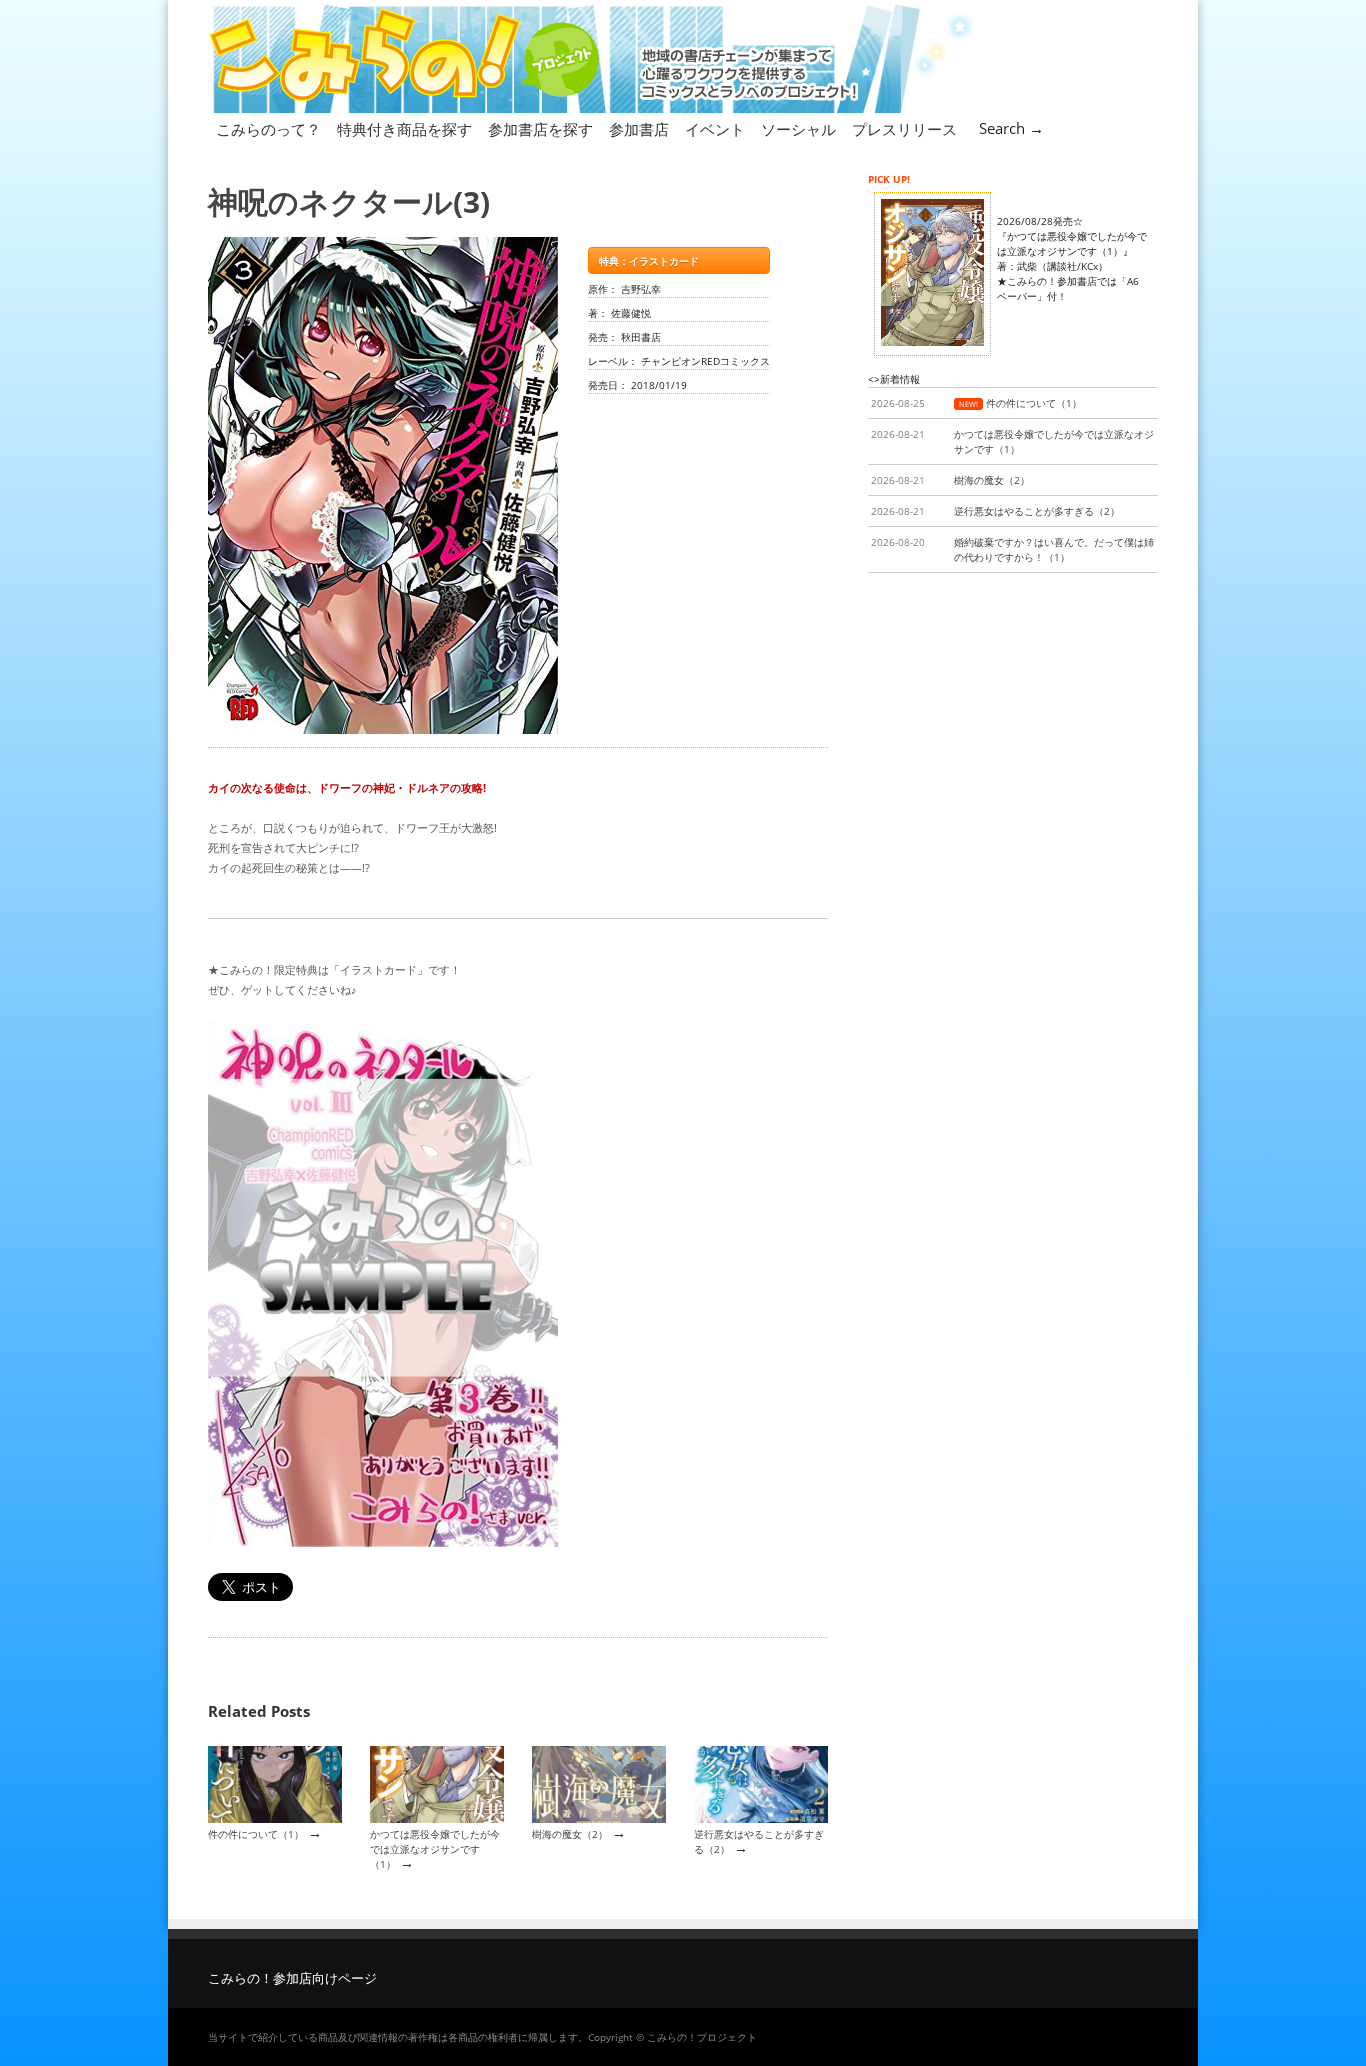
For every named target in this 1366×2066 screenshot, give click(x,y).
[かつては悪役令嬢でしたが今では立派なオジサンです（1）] (437, 1819)
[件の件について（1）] (275, 1819)
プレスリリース (904, 129)
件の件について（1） (256, 1834)
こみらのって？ (268, 129)
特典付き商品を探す (404, 129)
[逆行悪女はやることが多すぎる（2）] (761, 1819)
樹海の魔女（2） (570, 1834)
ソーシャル (798, 129)
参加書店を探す (540, 129)
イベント (715, 129)
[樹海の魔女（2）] (599, 1819)
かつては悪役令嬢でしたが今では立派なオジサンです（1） (435, 1849)
